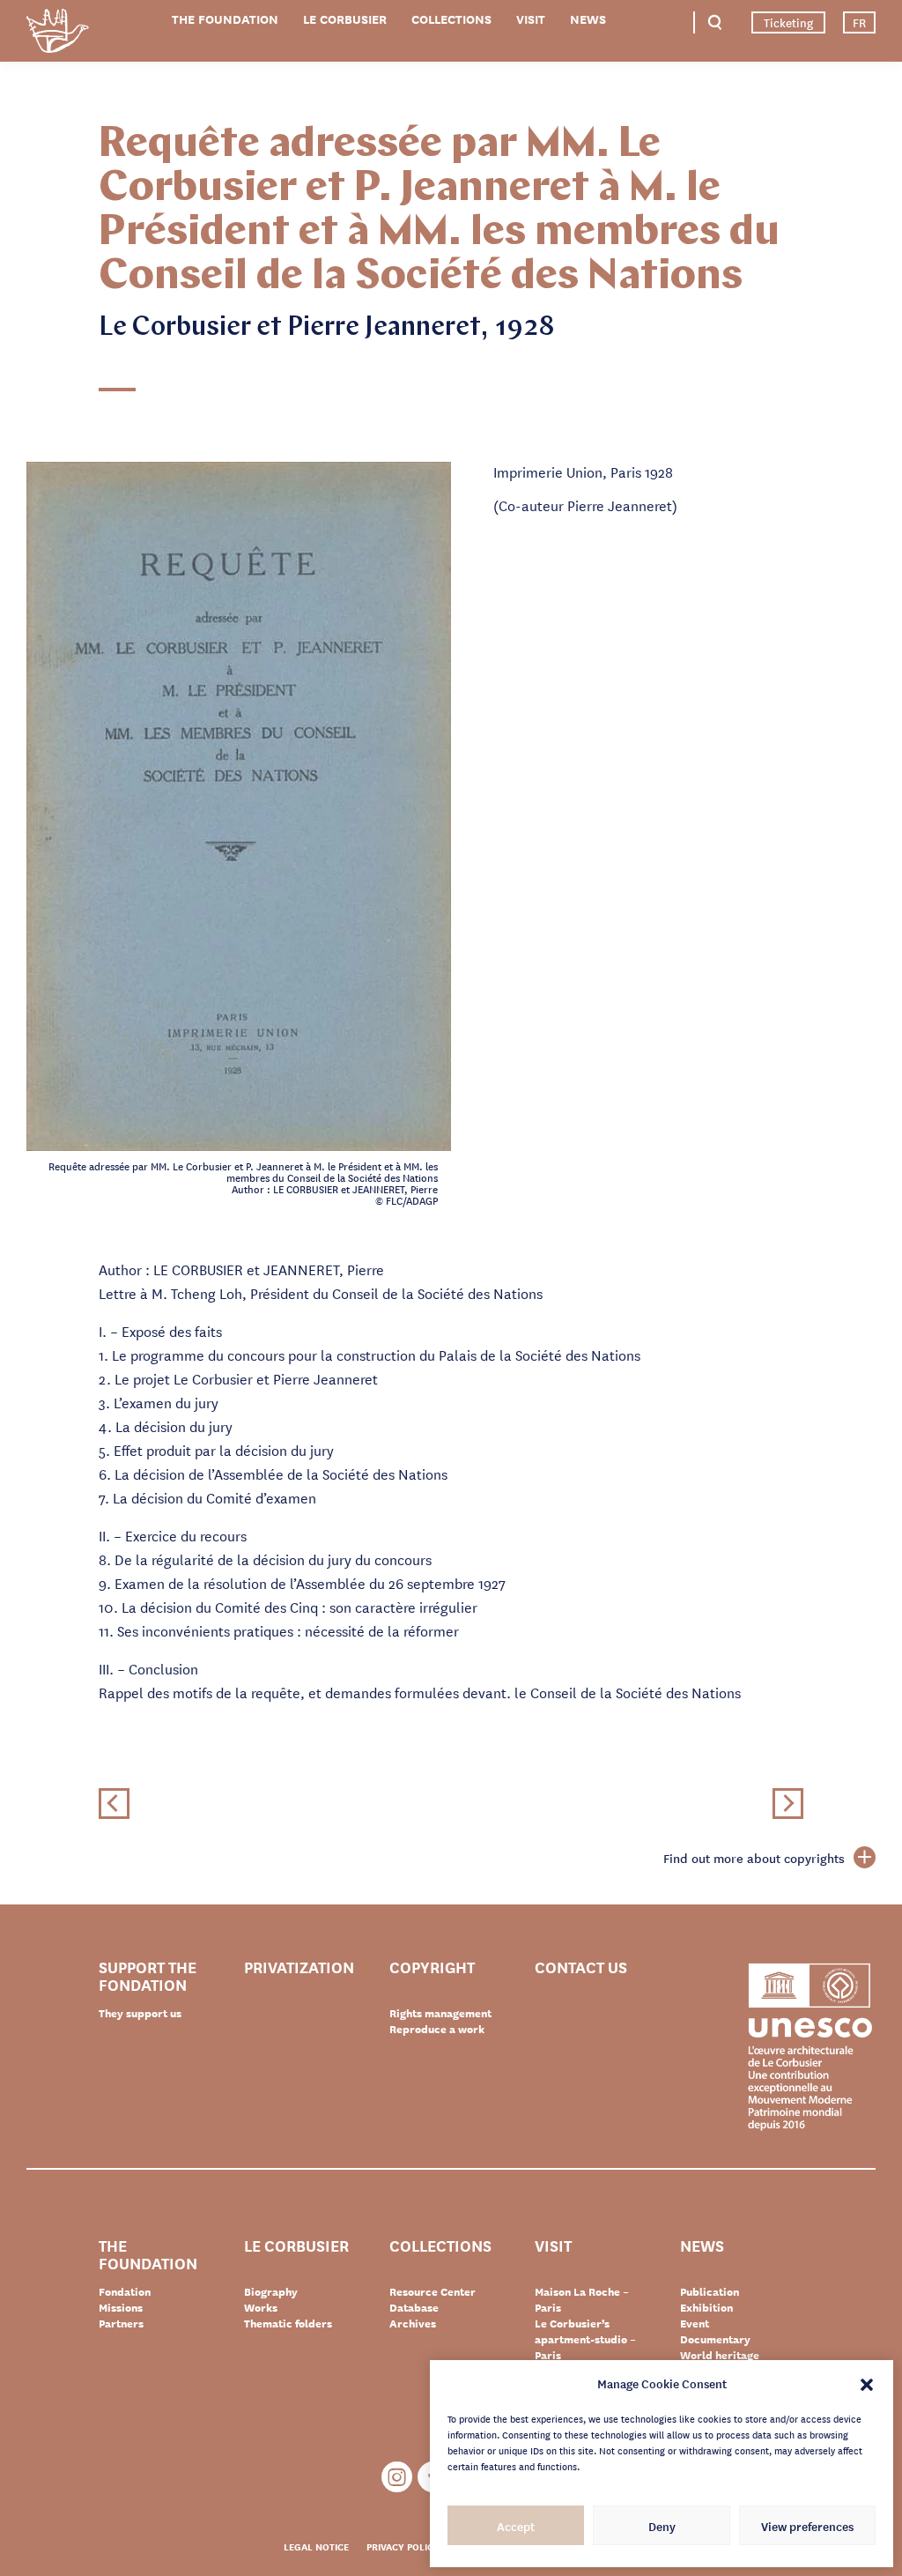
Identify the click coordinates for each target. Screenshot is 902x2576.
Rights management (440, 2013)
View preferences (807, 2526)
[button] (867, 2383)
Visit (531, 19)
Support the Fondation (148, 1975)
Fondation (125, 2291)
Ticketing (788, 22)
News (588, 19)
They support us (140, 2013)
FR (859, 22)
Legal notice (316, 2546)
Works (261, 2307)
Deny (662, 2526)
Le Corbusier (345, 19)
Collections (451, 19)
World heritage (720, 2355)
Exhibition (706, 2307)
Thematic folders (288, 2323)
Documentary (715, 2339)
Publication (710, 2291)
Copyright (432, 1967)
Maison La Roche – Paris (582, 2299)
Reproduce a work (437, 2029)
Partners (121, 2323)
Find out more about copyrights (754, 1858)
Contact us (581, 1967)
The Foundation (225, 19)
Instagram (397, 2477)
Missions (121, 2307)
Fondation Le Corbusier (57, 34)
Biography (271, 2291)
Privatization (299, 1967)
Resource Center (433, 2291)
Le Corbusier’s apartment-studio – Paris (585, 2339)
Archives (413, 2323)
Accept (516, 2526)
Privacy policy (403, 2546)
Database (414, 2307)
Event (695, 2323)
